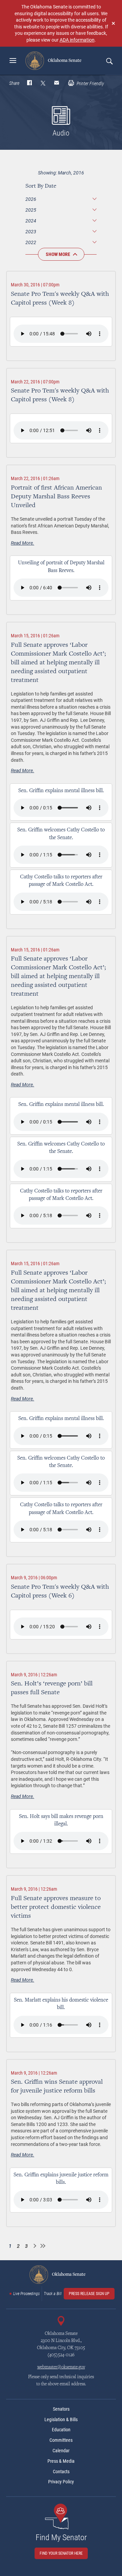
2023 (31, 231)
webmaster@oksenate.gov (61, 2367)
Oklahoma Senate (64, 61)
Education (61, 2430)
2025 (31, 210)
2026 (31, 199)
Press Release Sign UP (89, 2294)
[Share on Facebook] (29, 84)
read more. (23, 543)
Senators (61, 2409)
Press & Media (61, 2461)
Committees (61, 2440)
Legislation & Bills (61, 2419)
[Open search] (109, 61)
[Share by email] (57, 84)
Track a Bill (53, 2294)
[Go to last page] (43, 2246)
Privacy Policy (61, 2482)
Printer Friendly (90, 84)
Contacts (61, 2472)
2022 (31, 242)
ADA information (77, 40)
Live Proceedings (26, 2294)
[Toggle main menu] (13, 61)
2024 (31, 221)
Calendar (61, 2451)
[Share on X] (43, 84)
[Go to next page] (35, 2246)
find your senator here (61, 2553)
